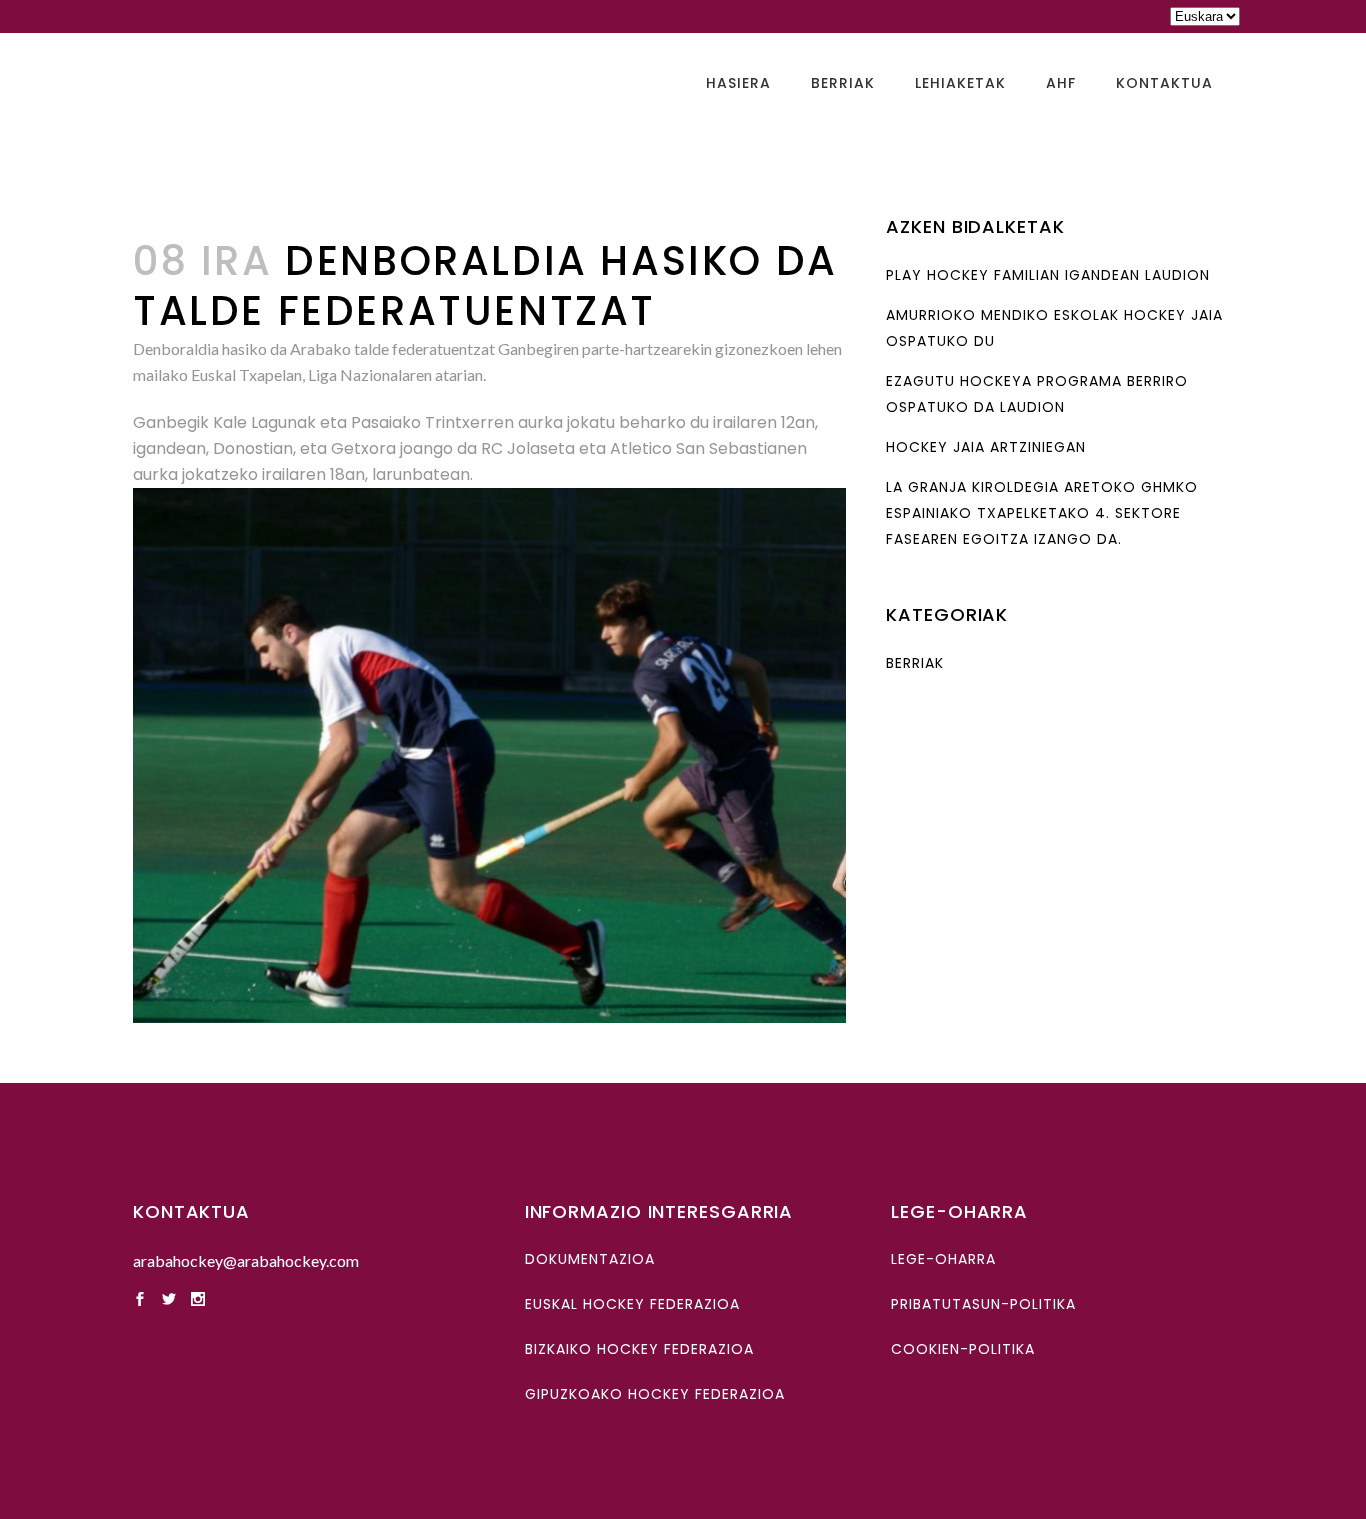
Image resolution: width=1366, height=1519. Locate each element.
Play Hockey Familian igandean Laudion (1048, 275)
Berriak (915, 663)
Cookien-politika (963, 1349)
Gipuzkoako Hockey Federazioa (655, 1394)
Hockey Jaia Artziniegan (986, 447)
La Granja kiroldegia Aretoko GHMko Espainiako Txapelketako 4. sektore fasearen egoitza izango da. (1042, 513)
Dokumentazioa (590, 1259)
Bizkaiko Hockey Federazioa (639, 1349)
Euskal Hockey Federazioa (632, 1304)
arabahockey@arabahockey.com (246, 1260)
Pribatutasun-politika (983, 1304)
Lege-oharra (943, 1259)
